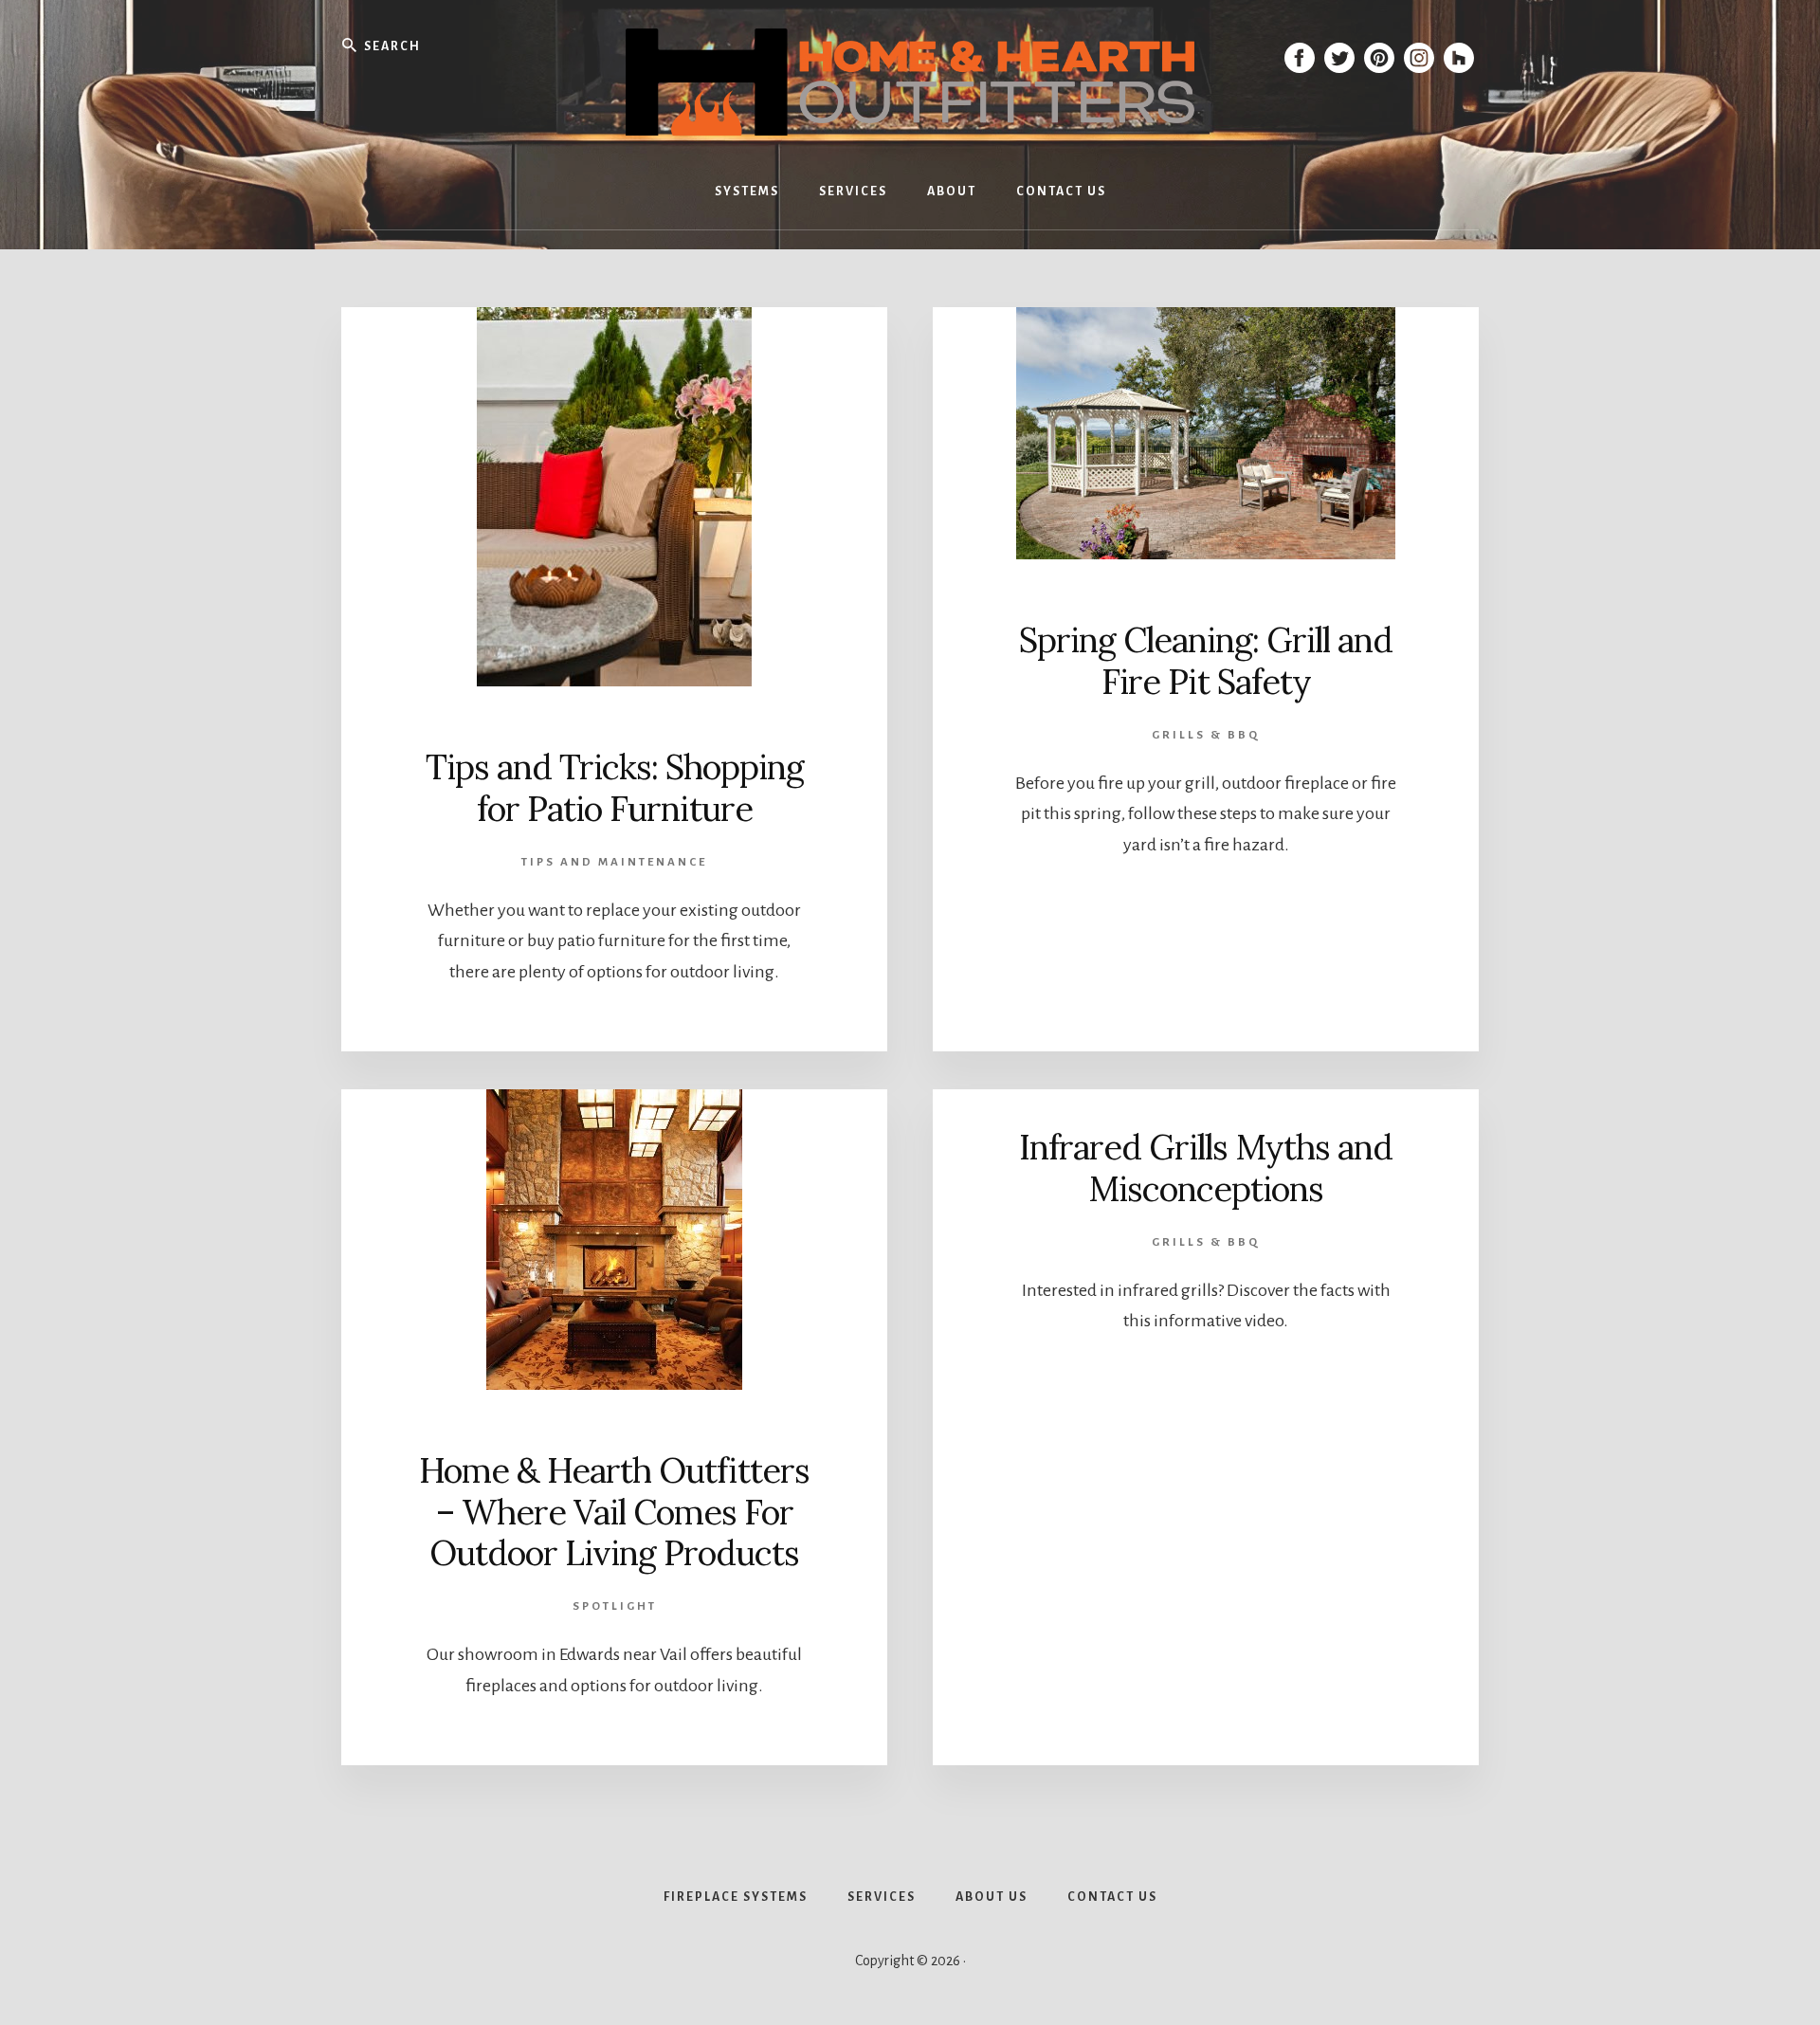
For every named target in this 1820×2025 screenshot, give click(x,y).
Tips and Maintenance (614, 862)
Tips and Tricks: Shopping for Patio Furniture (615, 787)
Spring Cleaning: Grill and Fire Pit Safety (1206, 660)
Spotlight (615, 1606)
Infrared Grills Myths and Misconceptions (1206, 1168)
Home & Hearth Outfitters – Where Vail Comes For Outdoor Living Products (614, 1511)
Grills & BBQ (1206, 735)
